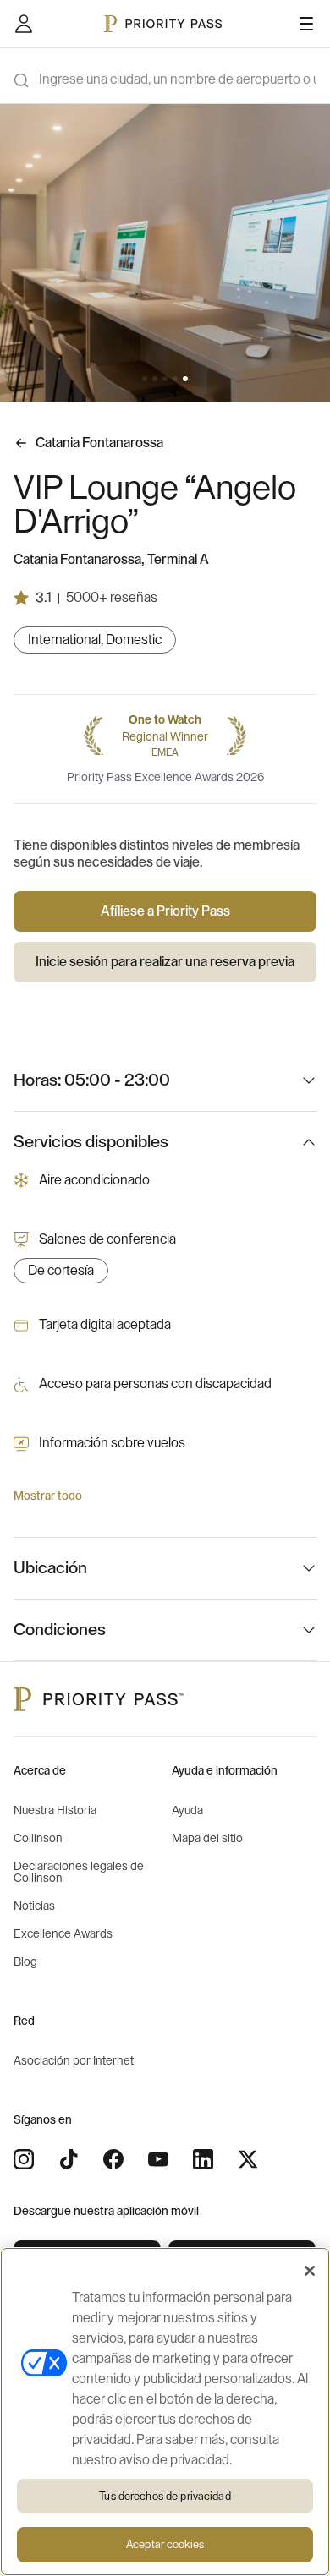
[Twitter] (248, 2159)
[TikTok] (69, 2159)
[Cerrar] (310, 2271)
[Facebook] (113, 2159)
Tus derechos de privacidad (165, 2496)
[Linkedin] (203, 2159)
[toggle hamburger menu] (306, 24)
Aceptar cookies (165, 2544)
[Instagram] (24, 2159)
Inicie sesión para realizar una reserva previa (165, 962)
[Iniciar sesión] (24, 24)
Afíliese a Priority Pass (165, 911)
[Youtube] (158, 2159)
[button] (145, 379)
